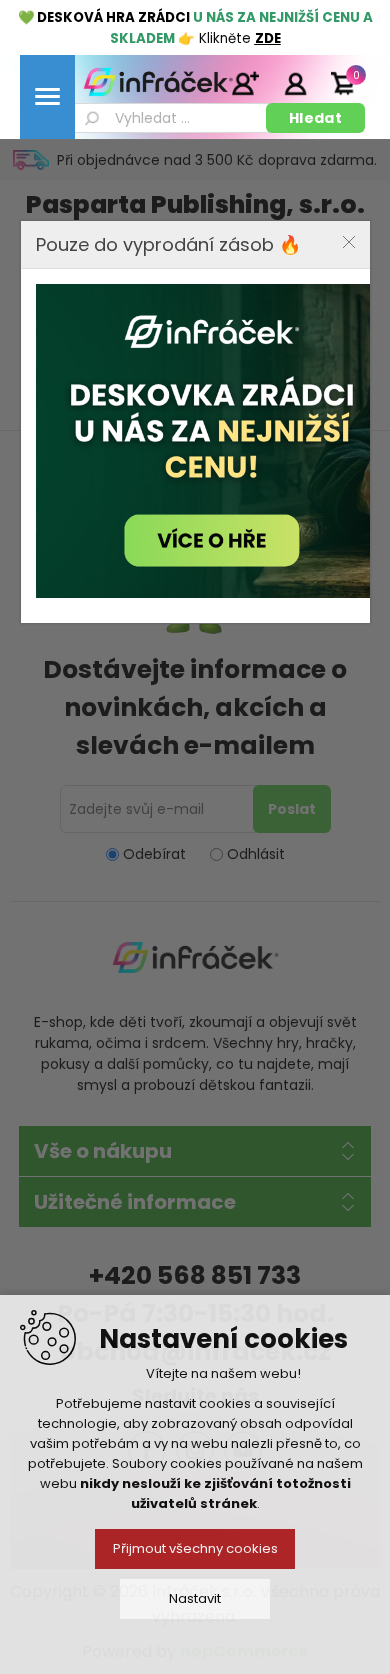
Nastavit (195, 1598)
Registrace (245, 83)
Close (349, 242)
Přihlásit (295, 83)
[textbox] (168, 118)
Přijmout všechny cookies (195, 1548)
